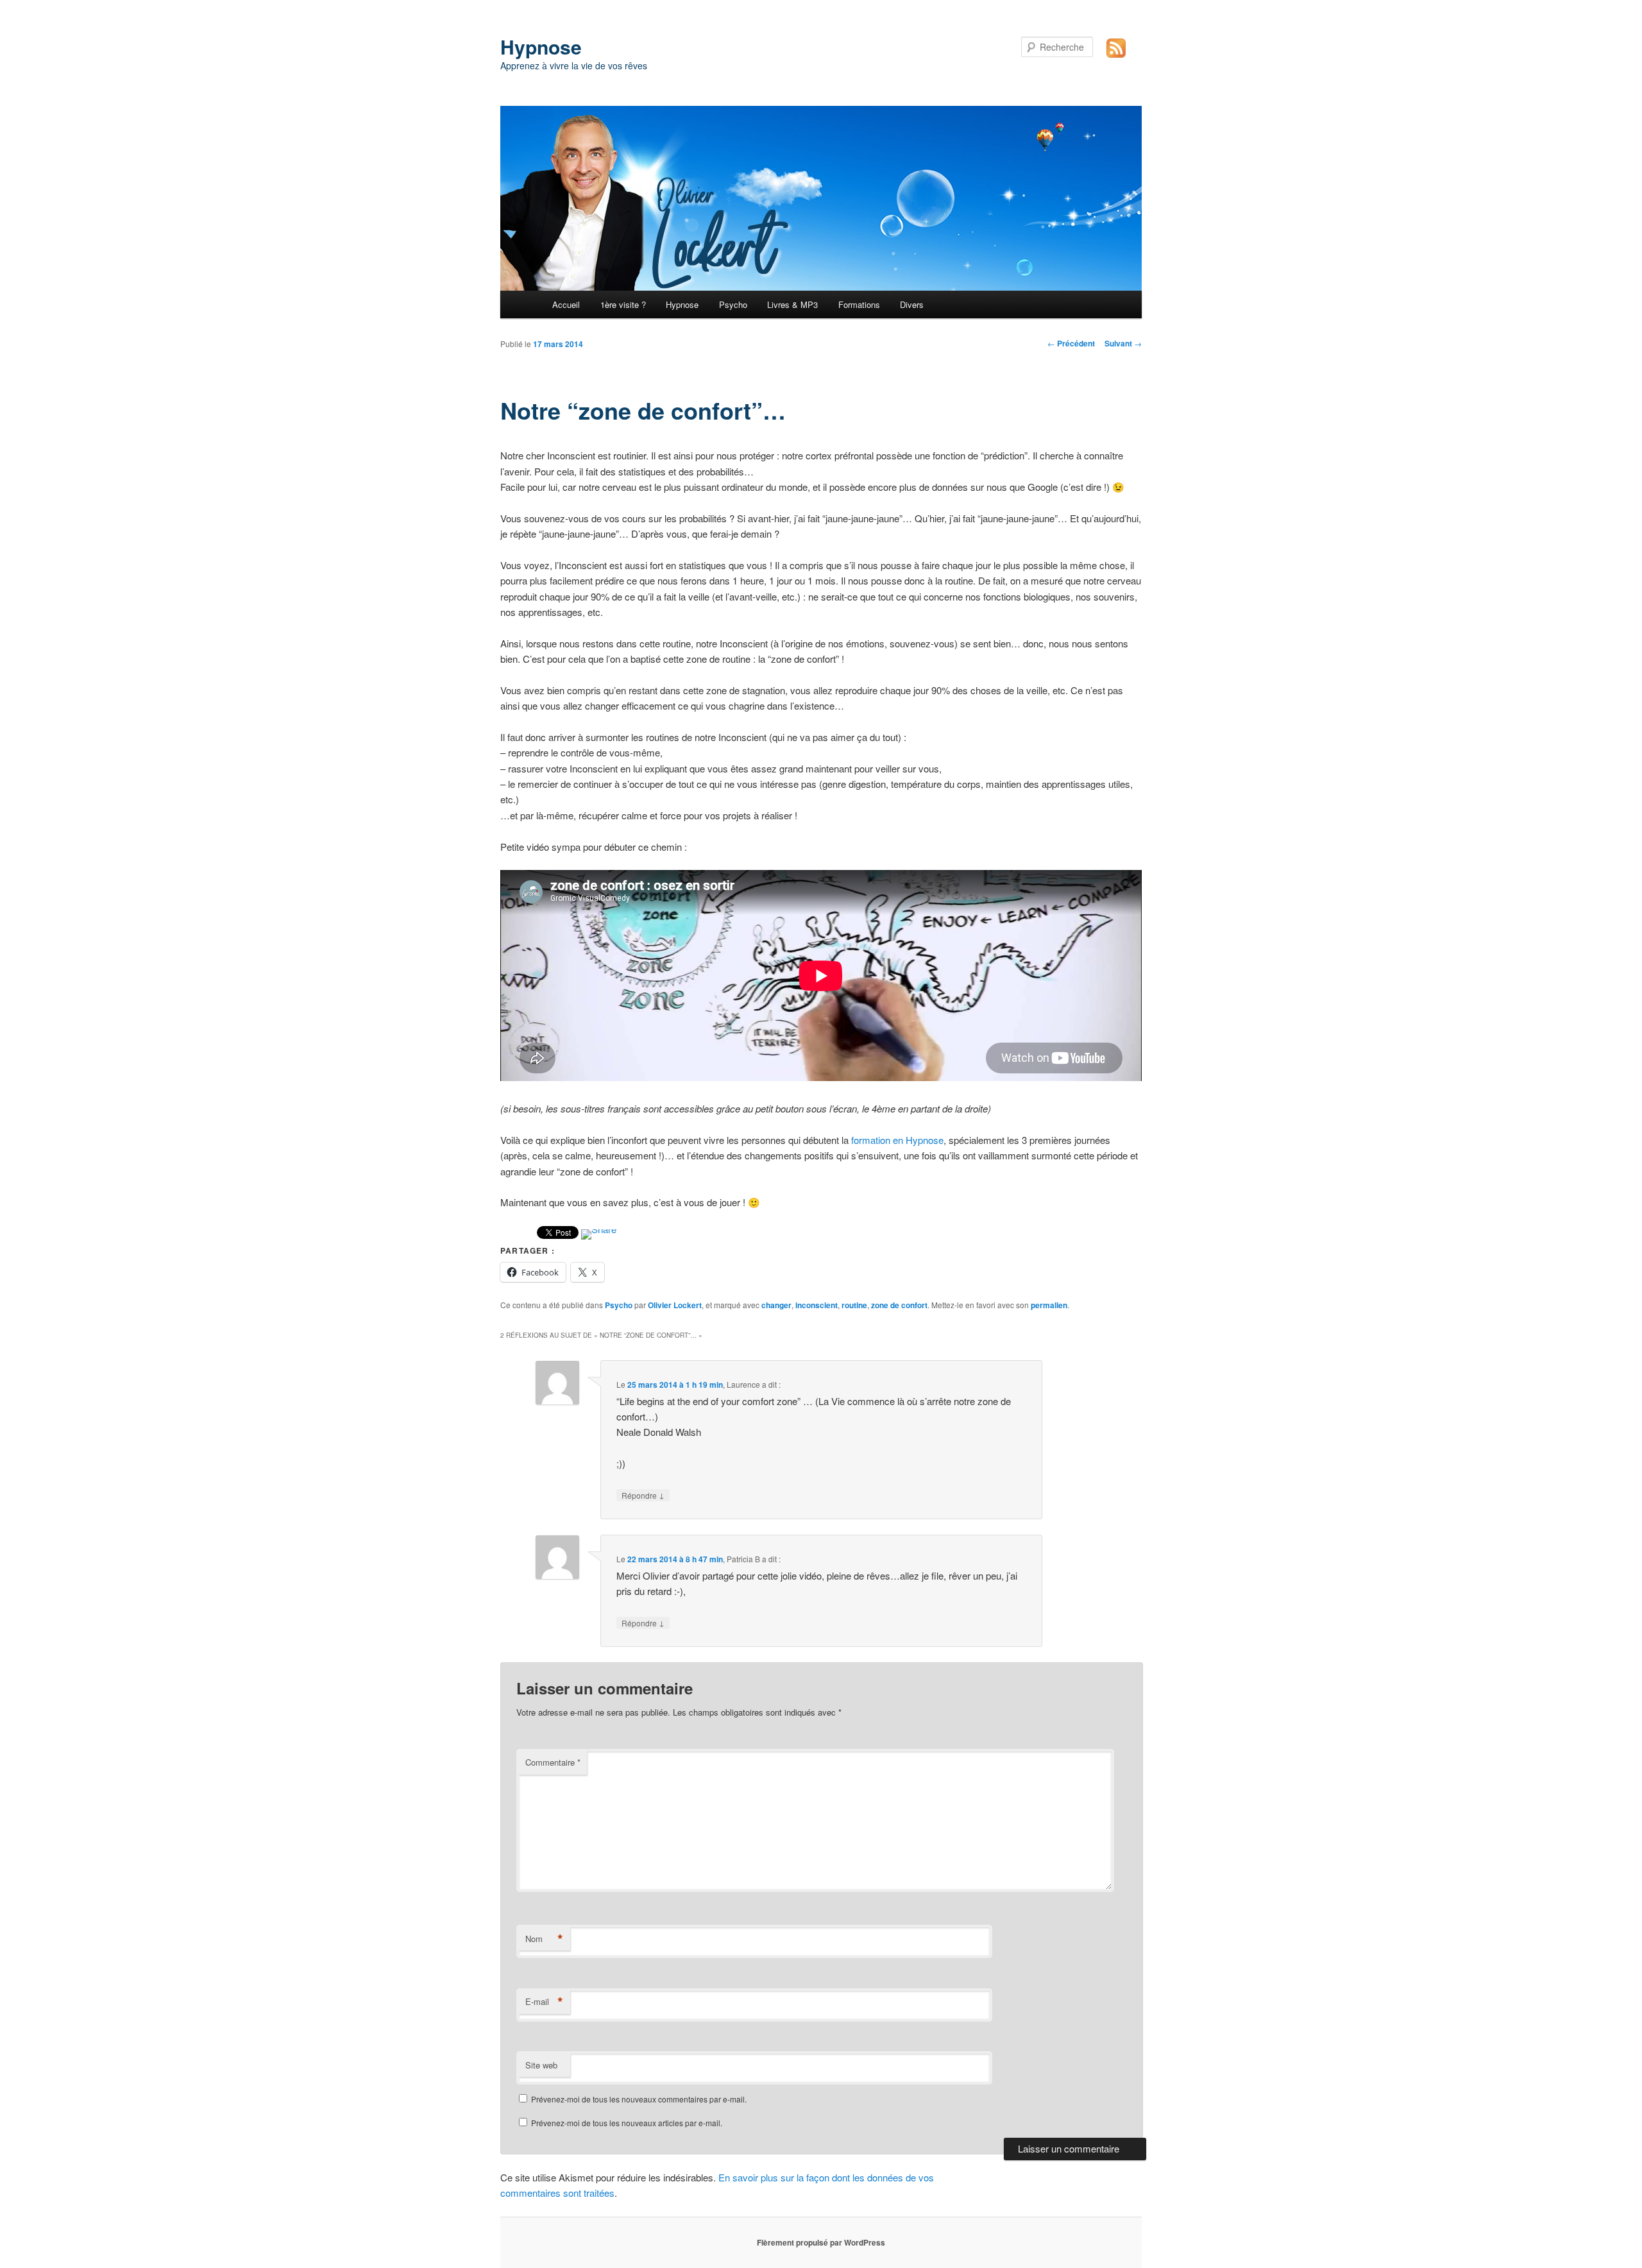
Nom (544, 1939)
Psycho (733, 304)
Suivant (1123, 343)
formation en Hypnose (897, 1140)
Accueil (566, 304)
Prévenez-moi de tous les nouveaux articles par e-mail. (627, 2123)
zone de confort (899, 1305)
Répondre (643, 1495)
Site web (541, 2065)
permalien (1049, 1305)
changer (776, 1305)
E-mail (544, 2002)
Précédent (1071, 343)
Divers (912, 304)
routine (854, 1305)
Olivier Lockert (675, 1305)
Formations (859, 304)
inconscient (817, 1305)
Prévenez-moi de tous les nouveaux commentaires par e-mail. (639, 2099)
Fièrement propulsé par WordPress (821, 2242)
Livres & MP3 (792, 304)
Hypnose (541, 47)
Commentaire (553, 1762)
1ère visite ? (623, 304)
